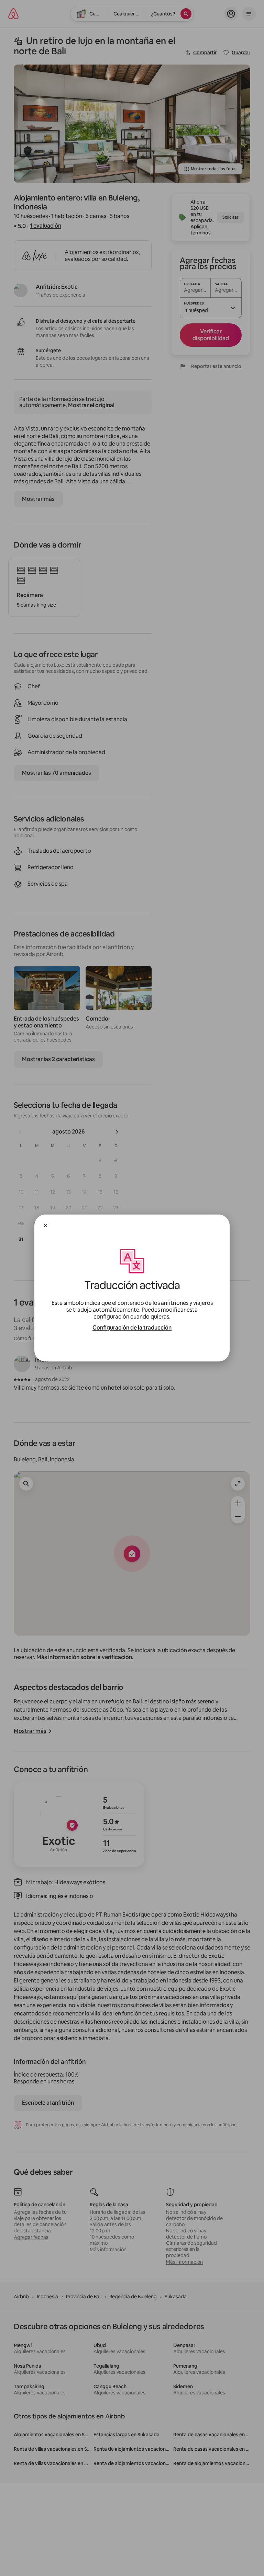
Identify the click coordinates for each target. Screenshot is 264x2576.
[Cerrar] (45, 1226)
